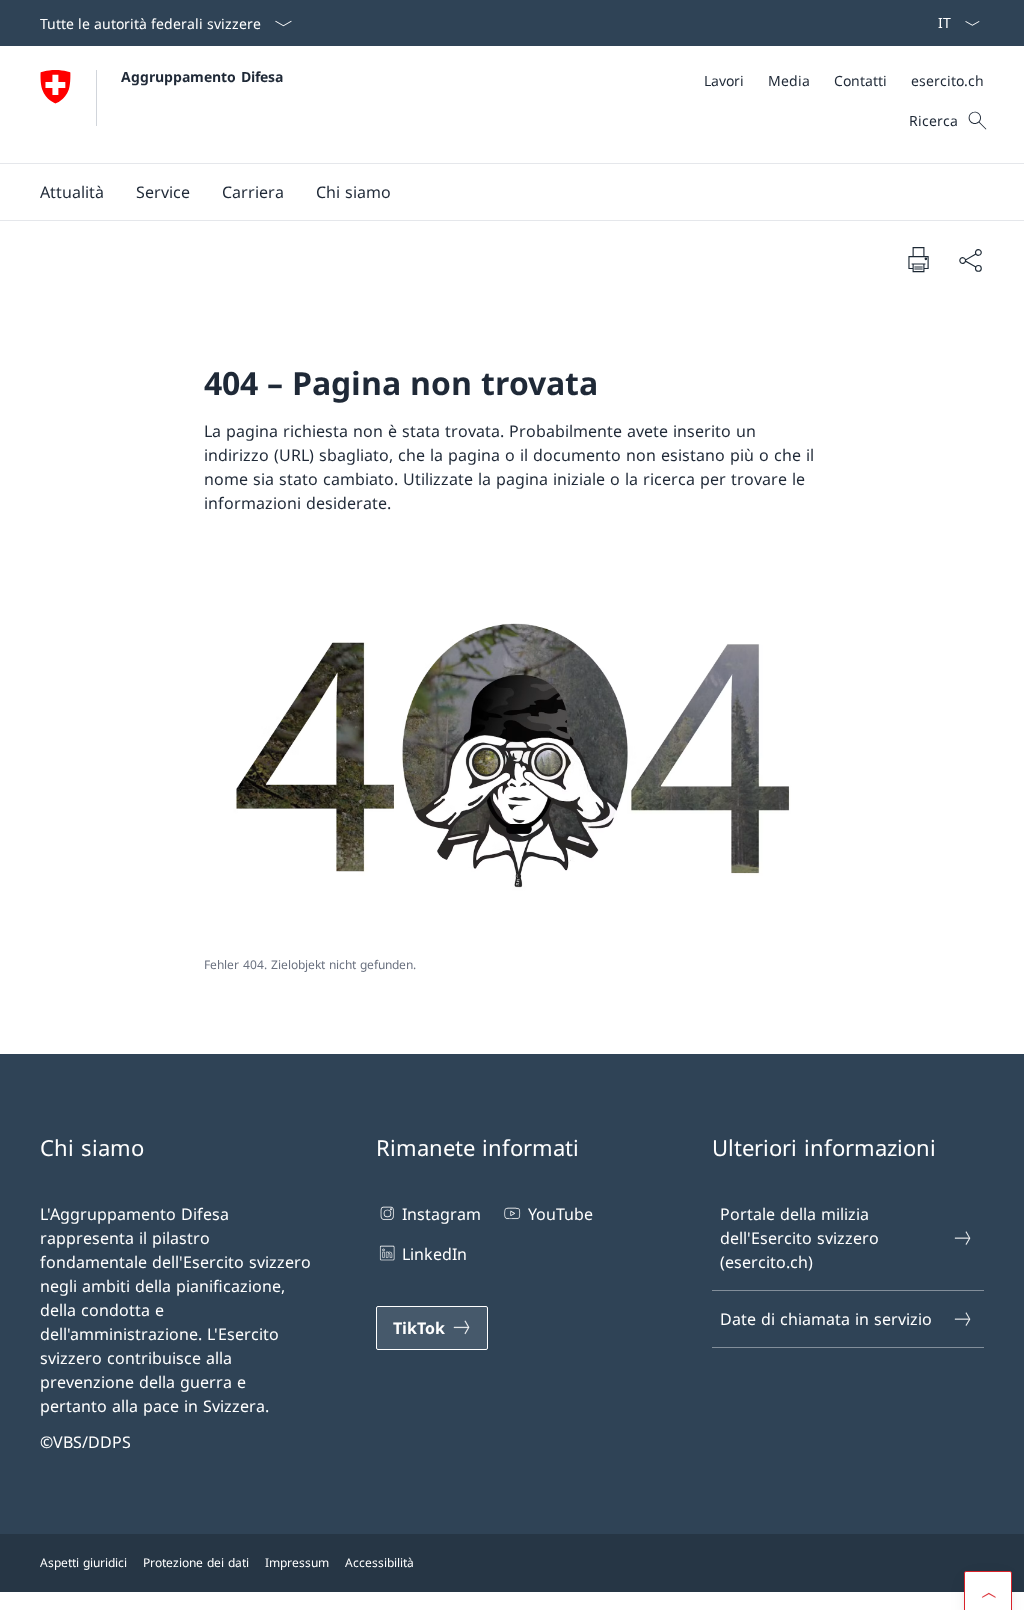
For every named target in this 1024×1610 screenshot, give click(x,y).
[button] (72, 192)
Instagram (441, 1214)
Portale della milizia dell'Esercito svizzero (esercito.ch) (799, 1238)
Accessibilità (379, 1562)
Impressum (297, 1562)
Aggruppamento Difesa (202, 76)
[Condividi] (970, 260)
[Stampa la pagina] (918, 259)
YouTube (560, 1214)
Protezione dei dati (196, 1562)
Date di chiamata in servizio (826, 1319)
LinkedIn (434, 1254)
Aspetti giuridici (83, 1562)
